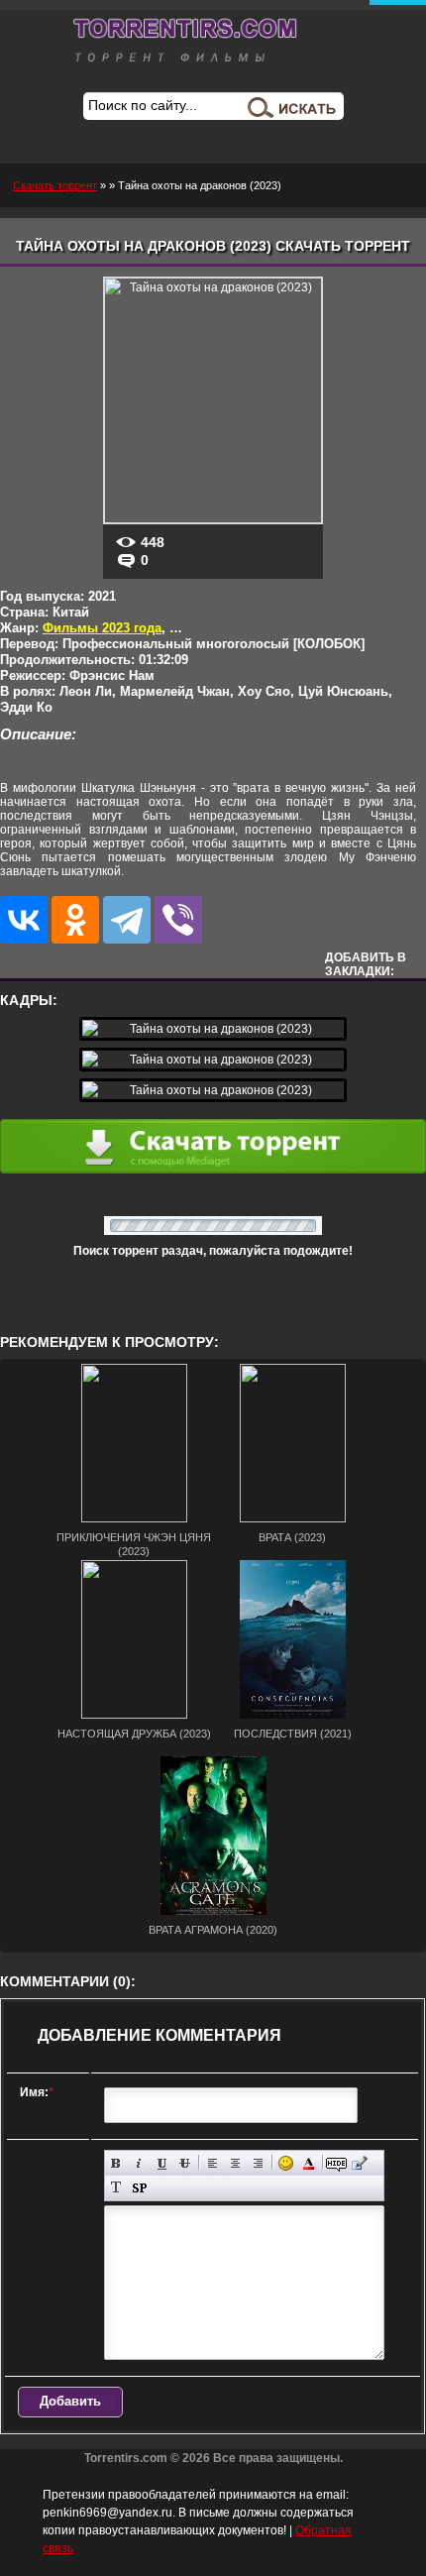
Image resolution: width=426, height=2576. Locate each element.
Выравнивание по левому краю (213, 2163)
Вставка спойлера (139, 2188)
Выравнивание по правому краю (258, 2163)
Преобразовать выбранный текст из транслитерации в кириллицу (116, 2188)
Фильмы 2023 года (102, 628)
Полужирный (116, 2163)
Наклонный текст (139, 2163)
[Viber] (178, 920)
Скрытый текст (336, 2163)
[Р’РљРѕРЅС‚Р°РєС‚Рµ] (24, 920)
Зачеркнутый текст (185, 2163)
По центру (235, 2163)
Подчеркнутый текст (162, 2163)
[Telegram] (127, 920)
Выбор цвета (309, 2163)
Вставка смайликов (286, 2163)
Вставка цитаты (359, 2163)
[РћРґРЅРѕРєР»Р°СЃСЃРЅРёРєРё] (75, 920)
